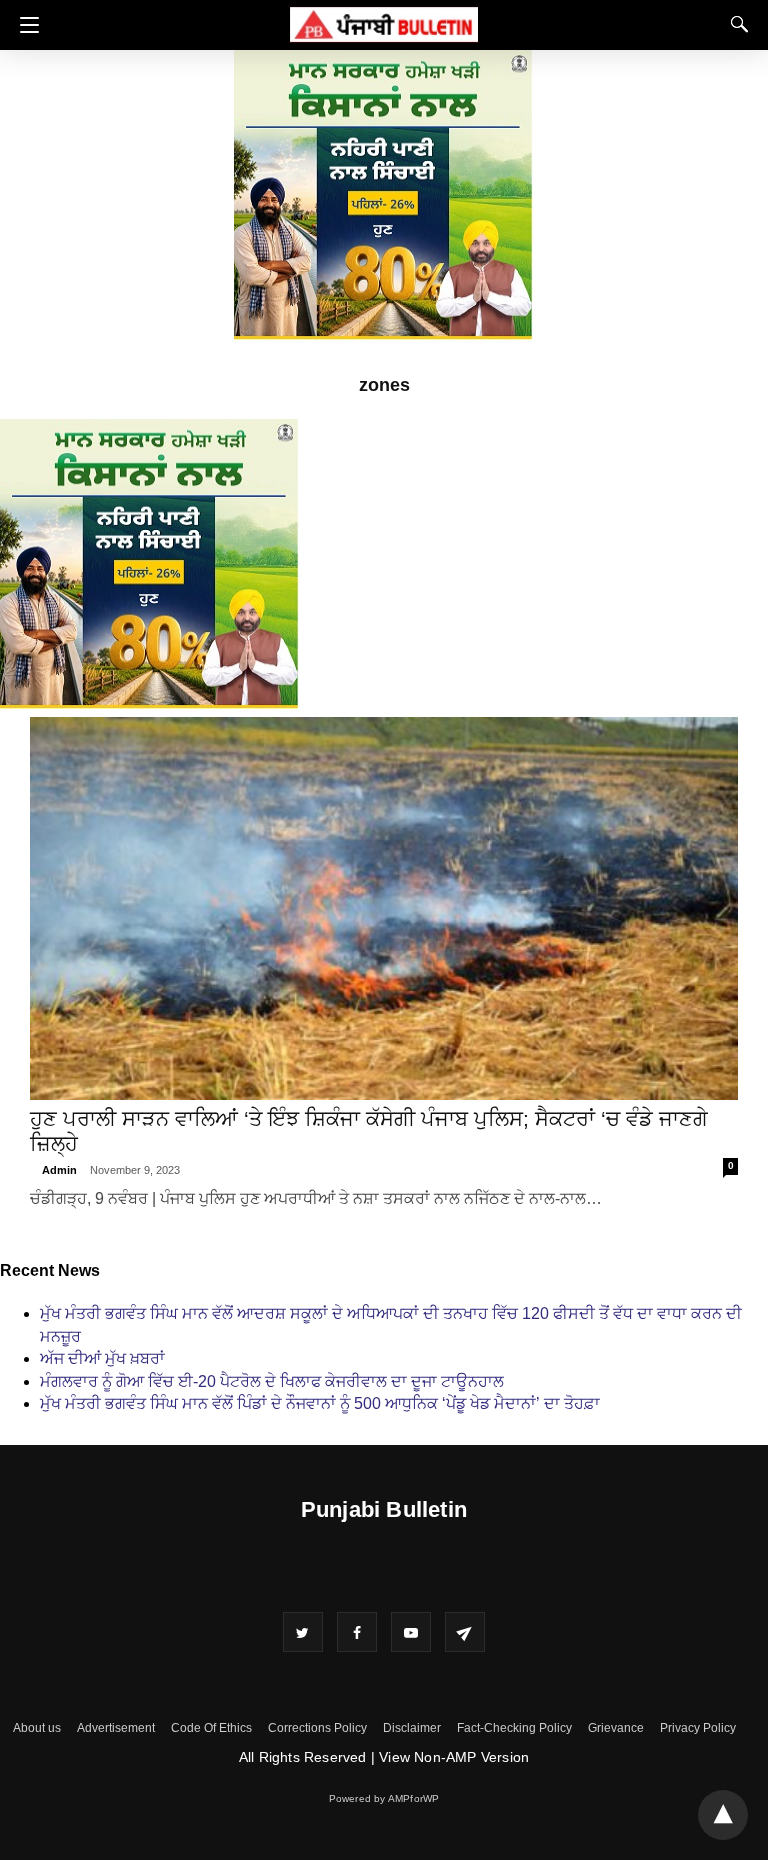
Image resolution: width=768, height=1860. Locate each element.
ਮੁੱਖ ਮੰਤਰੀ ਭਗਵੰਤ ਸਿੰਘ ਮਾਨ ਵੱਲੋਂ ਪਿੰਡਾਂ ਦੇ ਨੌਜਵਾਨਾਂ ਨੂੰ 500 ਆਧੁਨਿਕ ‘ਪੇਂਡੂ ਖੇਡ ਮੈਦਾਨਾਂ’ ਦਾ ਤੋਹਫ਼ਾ (320, 1403)
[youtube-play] (411, 1632)
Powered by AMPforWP (384, 1798)
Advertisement (116, 1728)
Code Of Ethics (211, 1728)
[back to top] (723, 1815)
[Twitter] (303, 1632)
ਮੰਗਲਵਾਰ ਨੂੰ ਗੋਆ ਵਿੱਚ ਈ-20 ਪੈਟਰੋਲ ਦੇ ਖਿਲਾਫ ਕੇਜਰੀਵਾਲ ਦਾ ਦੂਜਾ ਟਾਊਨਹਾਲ (272, 1381)
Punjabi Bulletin (384, 1509)
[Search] (735, 24)
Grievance (616, 1728)
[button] (24, 25)
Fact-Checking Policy (514, 1728)
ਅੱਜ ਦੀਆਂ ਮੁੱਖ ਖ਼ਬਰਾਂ (102, 1358)
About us (37, 1728)
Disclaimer (412, 1728)
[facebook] (357, 1632)
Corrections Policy (317, 1728)
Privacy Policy (698, 1728)
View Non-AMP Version (454, 1757)
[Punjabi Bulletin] (384, 21)
